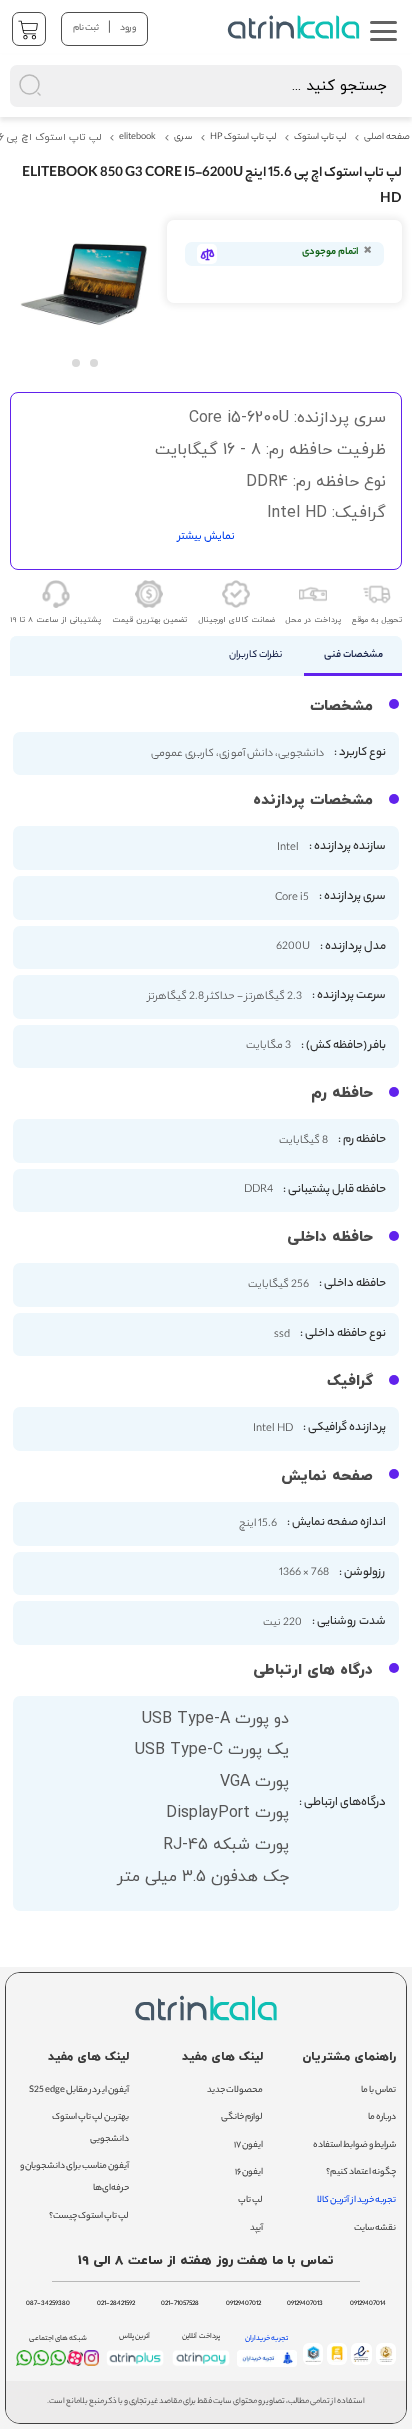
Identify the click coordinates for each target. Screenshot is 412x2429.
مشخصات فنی (353, 655)
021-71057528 (180, 2304)
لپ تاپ (250, 2200)
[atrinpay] (201, 2366)
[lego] (295, 27)
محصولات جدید (235, 2090)
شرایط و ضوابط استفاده (354, 2145)
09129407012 (243, 2304)
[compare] (207, 254)
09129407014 (368, 2304)
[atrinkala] (58, 2362)
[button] (75, 362)
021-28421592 (116, 2304)
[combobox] (206, 86)
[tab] (353, 656)
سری (183, 138)
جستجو (223, 25)
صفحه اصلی (387, 138)
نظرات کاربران (255, 655)
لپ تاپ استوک (320, 138)
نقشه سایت (375, 2228)
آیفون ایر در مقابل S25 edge (79, 2090)
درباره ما (382, 2117)
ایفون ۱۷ (248, 2145)
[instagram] (92, 2362)
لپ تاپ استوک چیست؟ (89, 2216)
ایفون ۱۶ (249, 2172)
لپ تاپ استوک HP (243, 138)
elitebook (137, 138)
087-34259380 (48, 2304)
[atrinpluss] (135, 2366)
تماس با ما (378, 2090)
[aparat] (75, 2363)
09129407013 (305, 2304)
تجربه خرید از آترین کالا (356, 2200)
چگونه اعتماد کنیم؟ (361, 2172)
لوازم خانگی (242, 2117)
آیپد (256, 2228)
